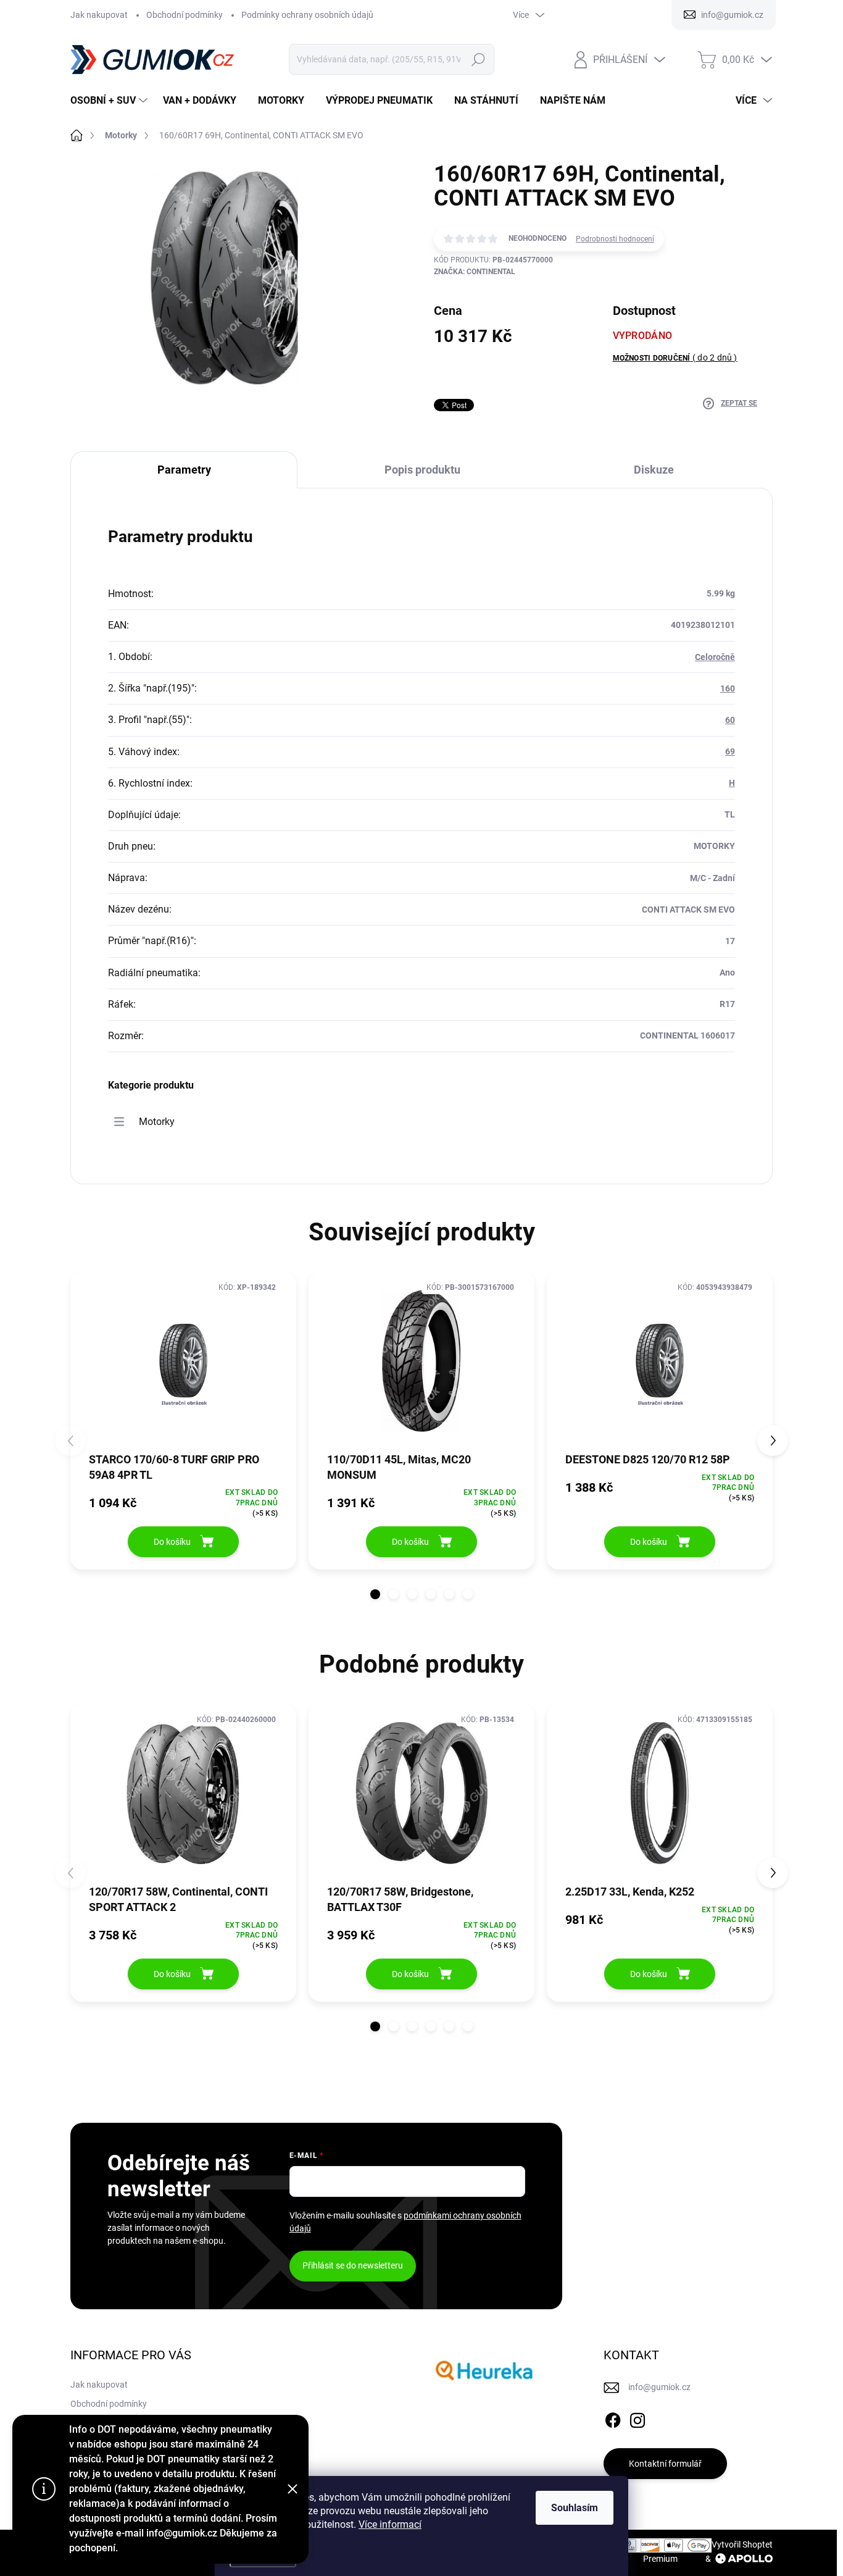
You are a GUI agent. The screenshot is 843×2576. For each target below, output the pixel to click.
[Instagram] (637, 2418)
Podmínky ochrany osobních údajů (307, 15)
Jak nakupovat (99, 15)
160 (728, 688)
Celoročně (715, 657)
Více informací (390, 2524)
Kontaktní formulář (665, 2464)
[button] (375, 1594)
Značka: (475, 272)
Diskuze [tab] (654, 470)
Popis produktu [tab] (422, 470)
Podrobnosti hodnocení (615, 239)
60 (730, 720)
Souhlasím (575, 2508)
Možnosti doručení (675, 358)
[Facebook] (613, 2418)
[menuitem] (110, 101)
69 (730, 751)
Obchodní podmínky (185, 15)
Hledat (479, 59)
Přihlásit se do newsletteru (353, 2265)
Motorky (157, 1122)
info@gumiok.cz (659, 2387)
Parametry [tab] (184, 470)
